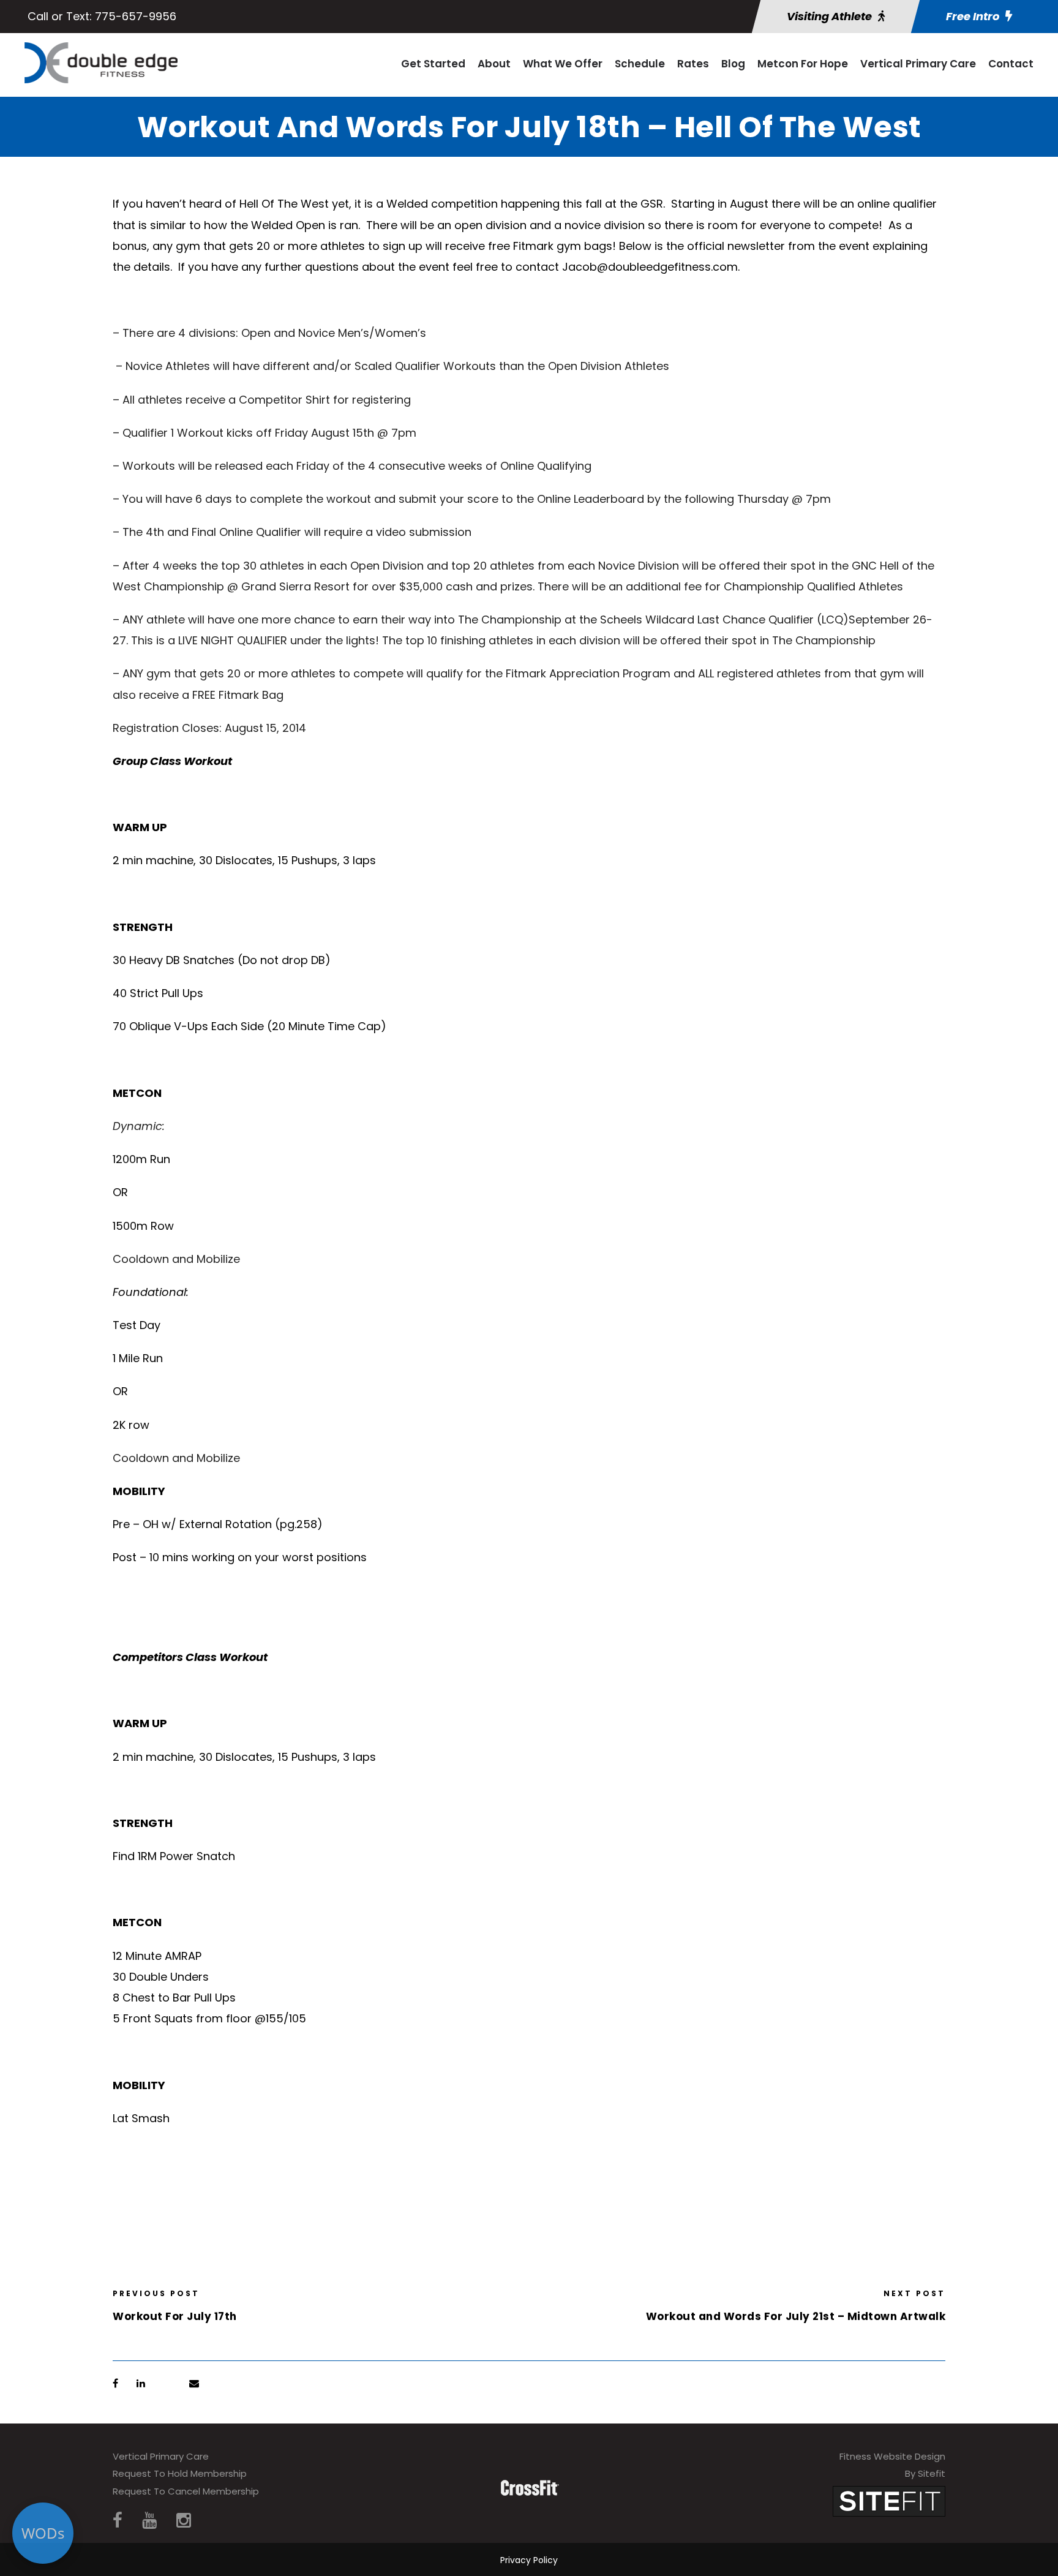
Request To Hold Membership (180, 2473)
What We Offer (563, 64)
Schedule (640, 64)
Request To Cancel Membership (186, 2491)
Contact (1011, 64)
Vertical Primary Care (918, 64)
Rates (693, 64)
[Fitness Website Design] (889, 2500)
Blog (733, 64)
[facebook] (118, 2521)
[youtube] (149, 2521)
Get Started (433, 64)
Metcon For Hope (803, 64)
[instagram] (184, 2521)
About (494, 64)
